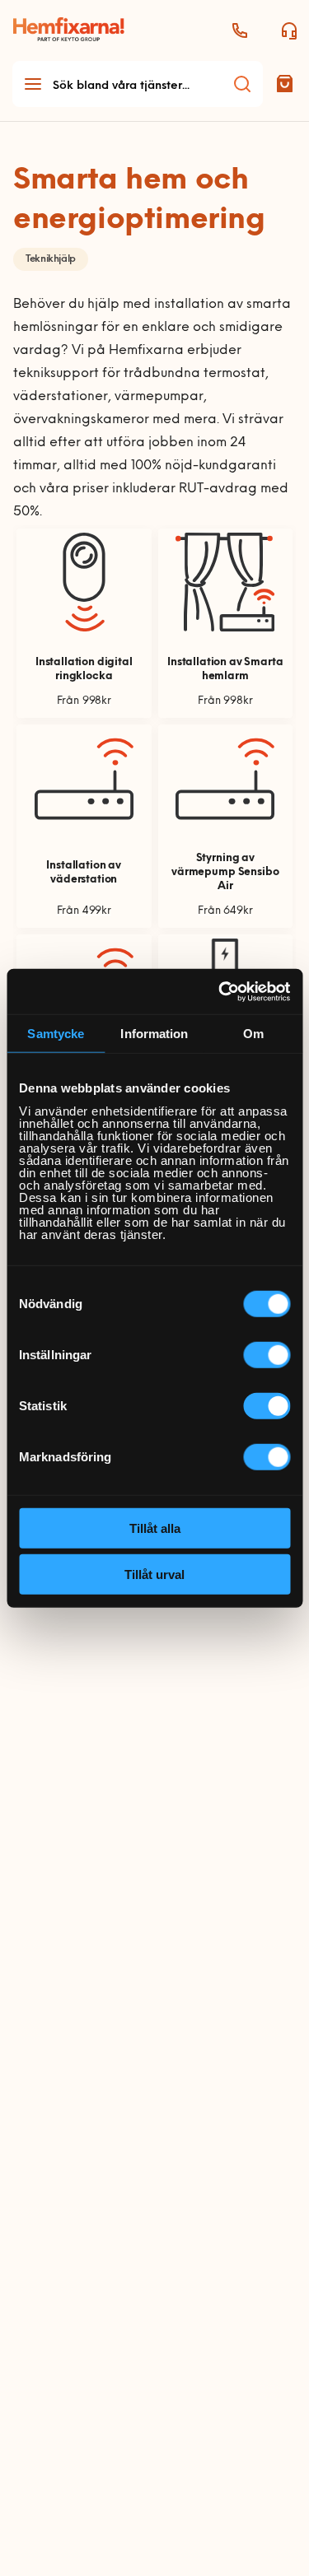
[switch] (267, 1354)
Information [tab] (154, 1034)
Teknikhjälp (51, 259)
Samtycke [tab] (56, 1034)
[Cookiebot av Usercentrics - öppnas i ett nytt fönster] (220, 991)
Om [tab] (253, 1034)
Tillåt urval (154, 1574)
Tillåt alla (155, 1528)
